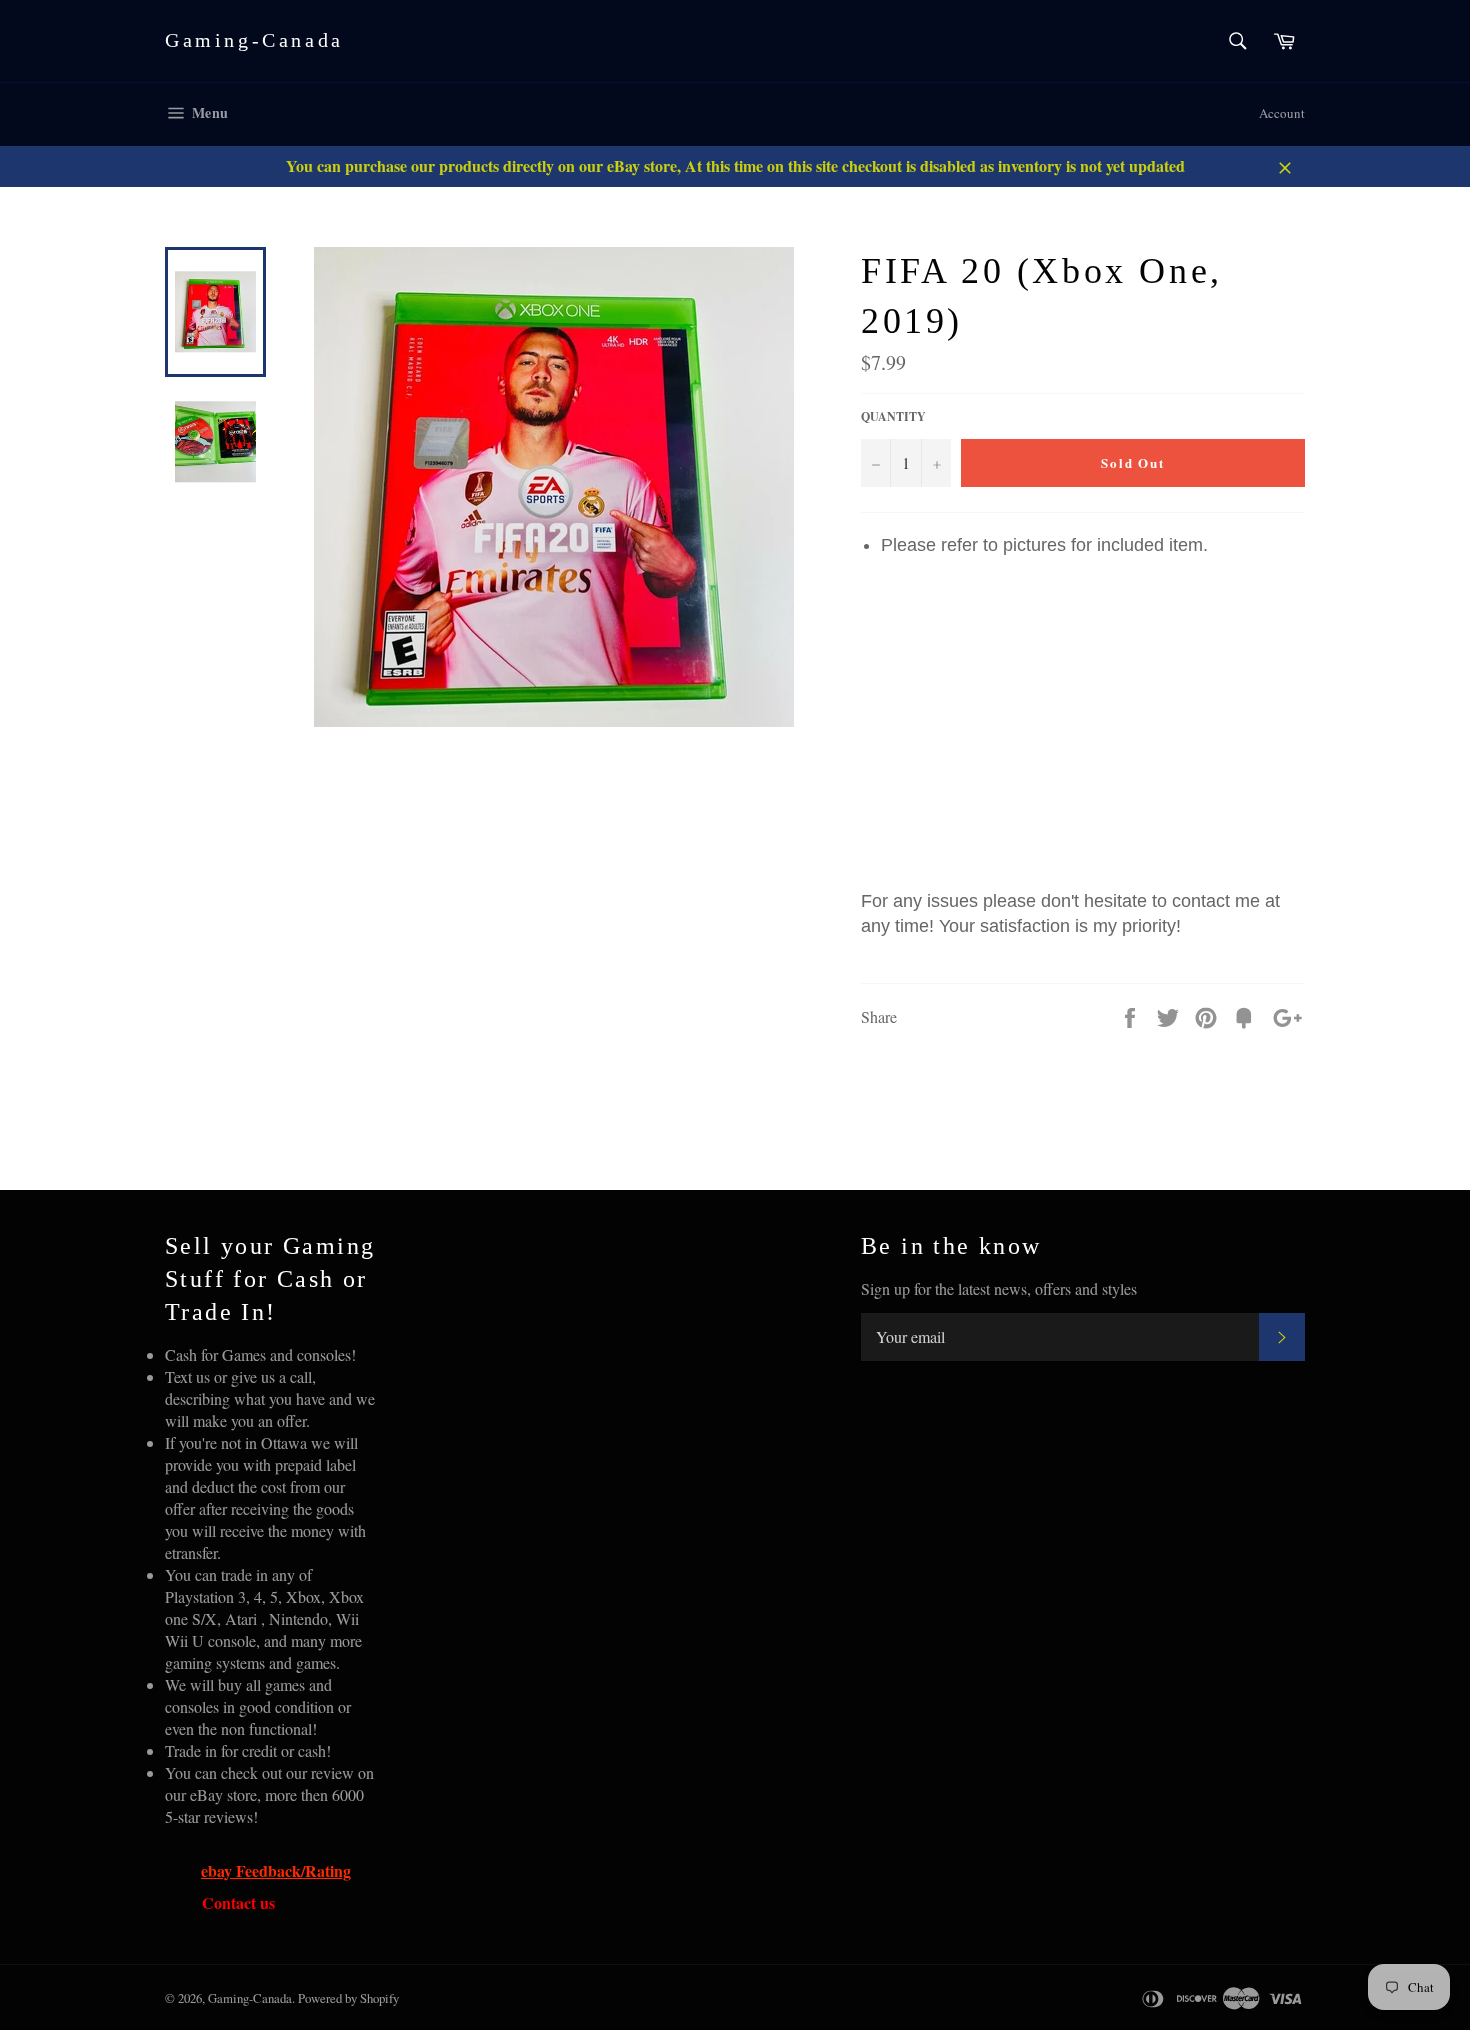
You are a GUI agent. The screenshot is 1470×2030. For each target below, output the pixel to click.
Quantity (893, 417)
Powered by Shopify (348, 1998)
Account (1282, 113)
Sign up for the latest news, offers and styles (999, 1288)
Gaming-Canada (254, 40)
